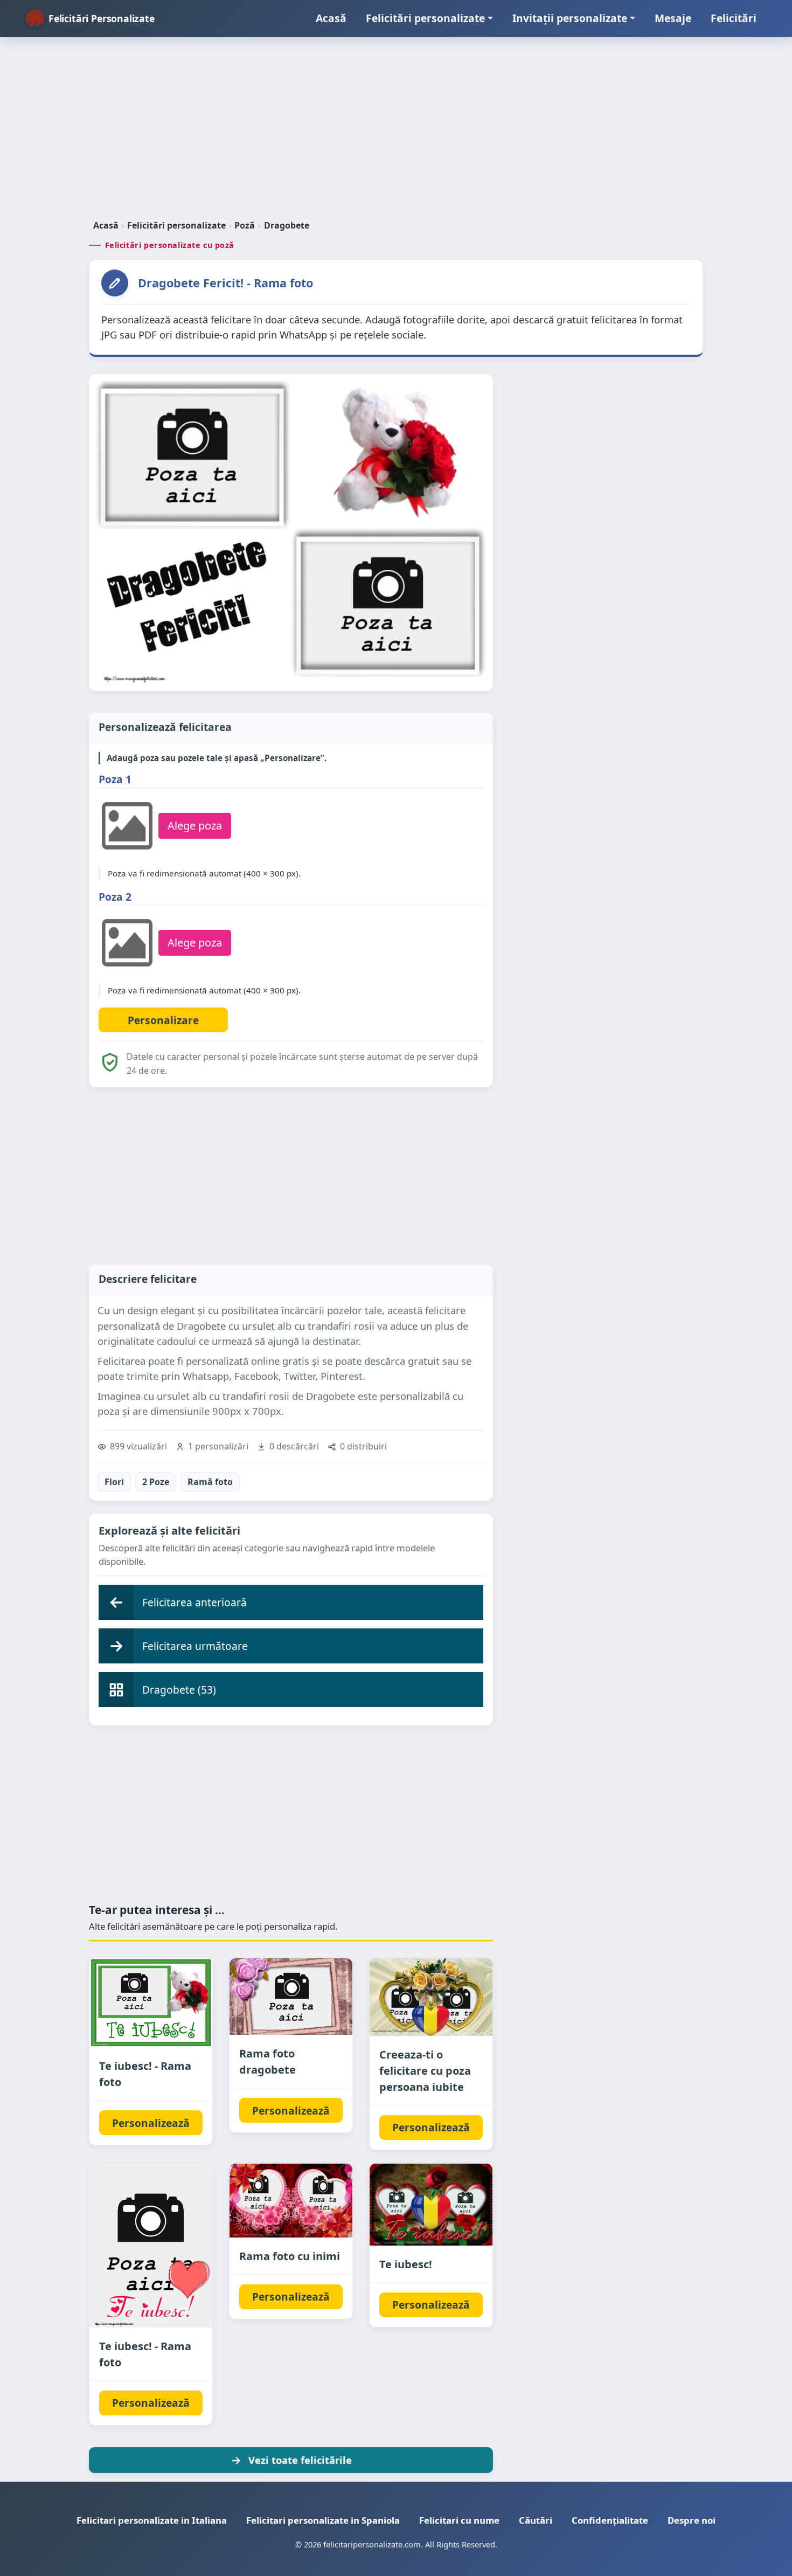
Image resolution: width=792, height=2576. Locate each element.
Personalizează (151, 2123)
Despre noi (692, 2520)
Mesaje (673, 18)
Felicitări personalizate (425, 18)
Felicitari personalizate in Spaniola (323, 2520)
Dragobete (287, 225)
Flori (114, 1482)
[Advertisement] (396, 133)
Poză (245, 225)
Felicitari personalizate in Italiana (152, 2520)
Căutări (536, 2520)
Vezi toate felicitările (300, 2460)
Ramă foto (210, 1482)
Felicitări (734, 18)
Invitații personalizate (570, 18)
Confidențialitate (610, 2520)
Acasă (331, 18)
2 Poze (156, 1482)
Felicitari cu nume (459, 2520)
